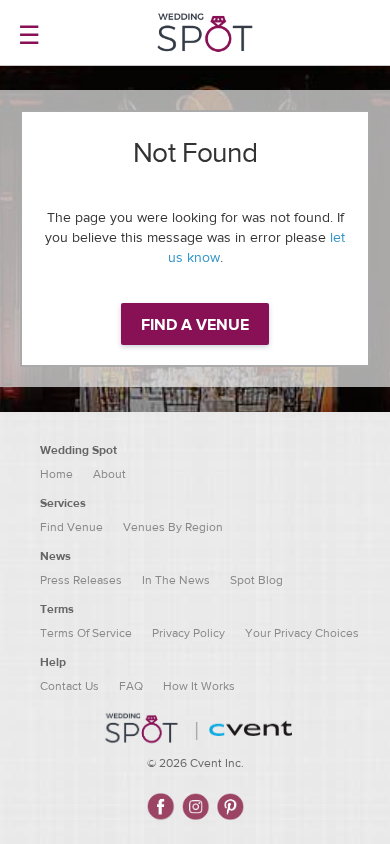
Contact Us (69, 686)
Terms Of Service (86, 633)
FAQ (131, 686)
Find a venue (195, 325)
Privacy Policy (188, 633)
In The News (176, 580)
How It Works (199, 686)
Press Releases (81, 580)
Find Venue (71, 527)
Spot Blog (256, 580)
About (109, 474)
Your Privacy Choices (302, 633)
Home (56, 474)
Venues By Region (173, 527)
